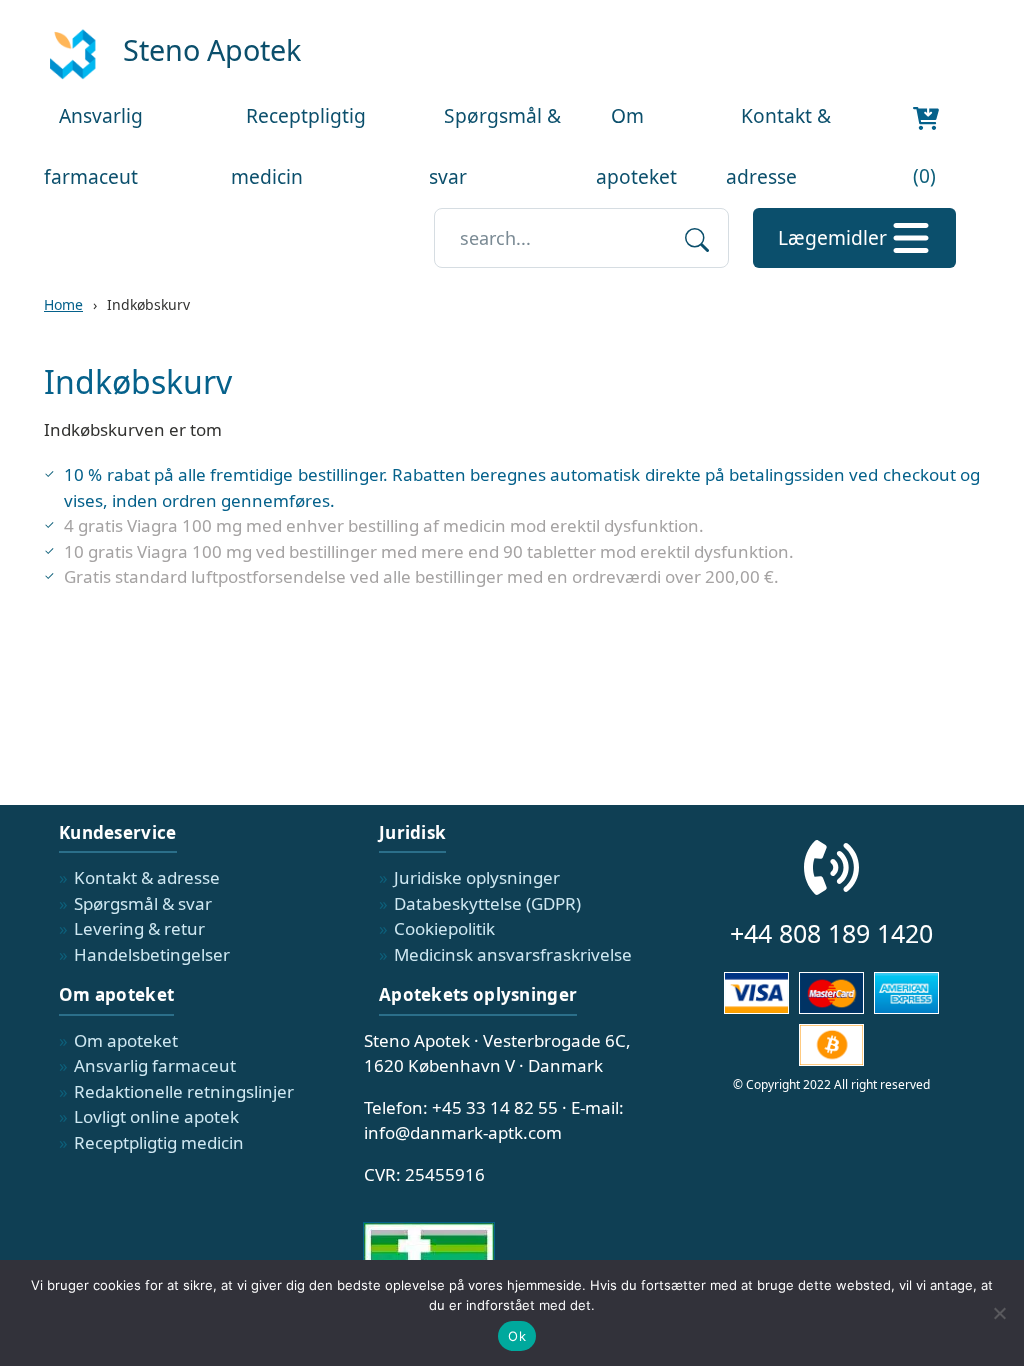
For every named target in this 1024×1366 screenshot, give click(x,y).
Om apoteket (126, 1040)
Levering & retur (139, 928)
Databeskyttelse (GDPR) (487, 903)
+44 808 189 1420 (831, 933)
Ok (517, 1336)
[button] (855, 238)
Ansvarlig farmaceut (155, 1065)
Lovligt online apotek (156, 1116)
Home (63, 304)
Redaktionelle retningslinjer (184, 1091)
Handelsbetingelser (152, 954)
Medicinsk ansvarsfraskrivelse (513, 954)
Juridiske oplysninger (477, 877)
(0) (924, 175)
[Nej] (999, 1313)
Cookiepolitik (444, 928)
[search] (697, 238)
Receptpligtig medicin (159, 1142)
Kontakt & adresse (147, 877)
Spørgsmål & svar (143, 903)
